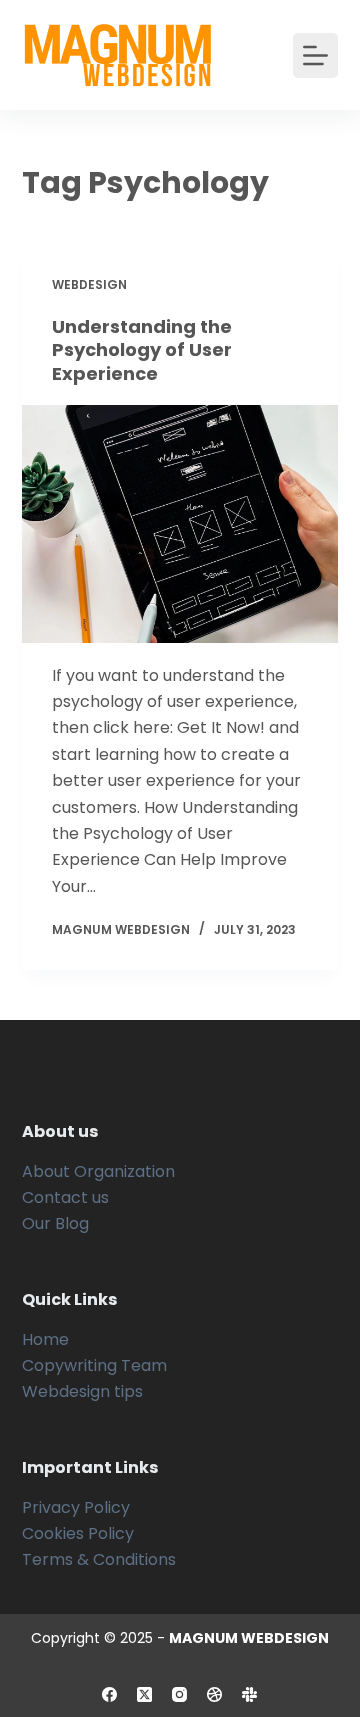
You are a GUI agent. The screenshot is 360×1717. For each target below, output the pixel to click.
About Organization (98, 1171)
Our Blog (55, 1223)
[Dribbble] (214, 1694)
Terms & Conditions (99, 1559)
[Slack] (249, 1694)
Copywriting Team (94, 1365)
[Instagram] (179, 1694)
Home (45, 1339)
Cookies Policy (78, 1533)
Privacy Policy (76, 1507)
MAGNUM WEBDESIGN (249, 1638)
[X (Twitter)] (144, 1694)
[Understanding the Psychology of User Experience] (180, 524)
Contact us (65, 1197)
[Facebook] (109, 1694)
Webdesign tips (82, 1391)
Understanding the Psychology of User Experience (142, 350)
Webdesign (89, 284)
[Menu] (315, 55)
